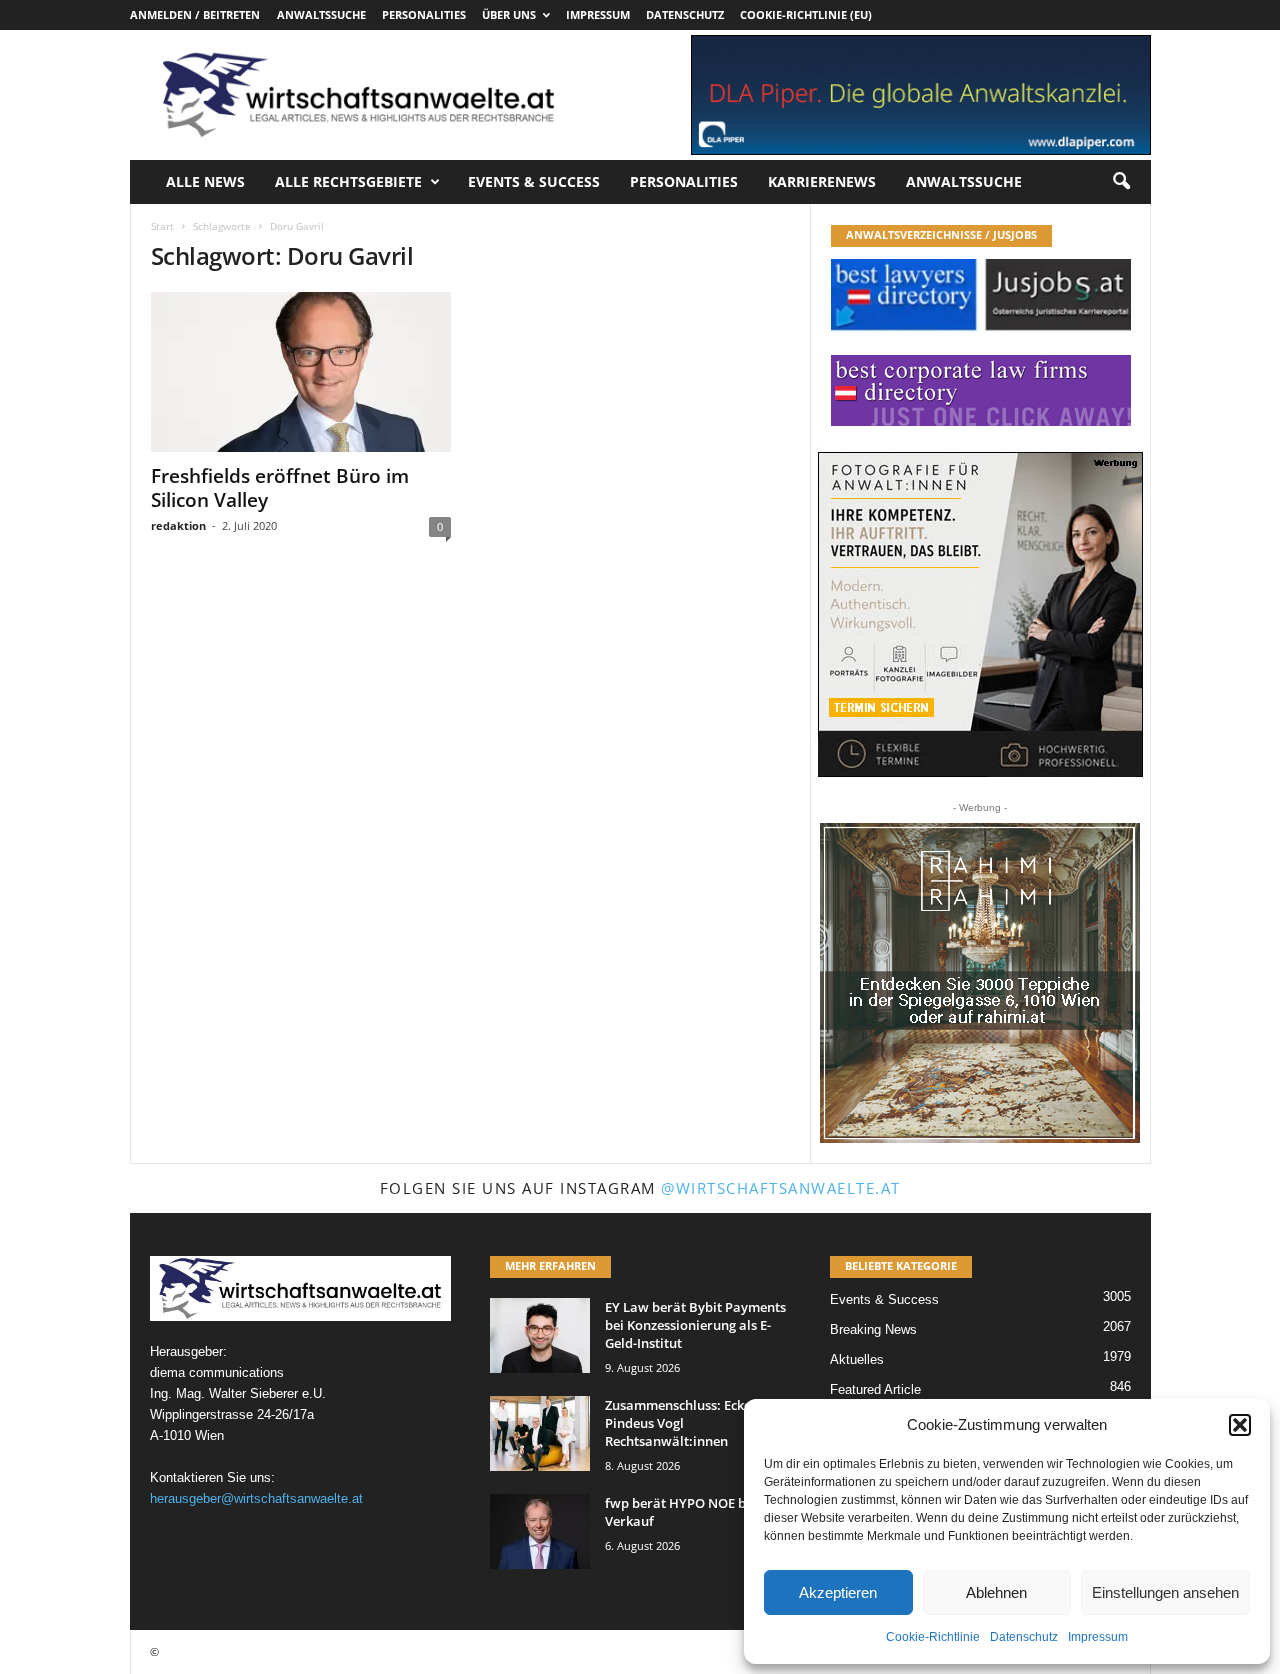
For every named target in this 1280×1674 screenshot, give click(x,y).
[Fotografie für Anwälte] (980, 614)
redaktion (178, 525)
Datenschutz (1024, 1637)
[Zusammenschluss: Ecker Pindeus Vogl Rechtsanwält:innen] (540, 1433)
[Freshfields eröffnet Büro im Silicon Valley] (301, 372)
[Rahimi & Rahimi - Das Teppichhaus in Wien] (980, 983)
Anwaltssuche (321, 14)
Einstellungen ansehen (1165, 1592)
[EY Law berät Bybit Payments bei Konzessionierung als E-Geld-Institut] (540, 1335)
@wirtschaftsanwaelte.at (781, 1188)
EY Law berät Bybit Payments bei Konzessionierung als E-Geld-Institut (695, 1325)
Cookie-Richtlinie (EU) (806, 14)
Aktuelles (857, 1359)
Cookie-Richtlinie (933, 1637)
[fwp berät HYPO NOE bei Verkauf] (540, 1531)
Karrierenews (822, 181)
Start (162, 226)
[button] (1240, 1425)
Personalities (424, 14)
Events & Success (534, 181)
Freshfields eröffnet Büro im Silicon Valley (280, 488)
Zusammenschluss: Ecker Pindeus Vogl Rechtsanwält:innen (681, 1423)
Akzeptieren (838, 1592)
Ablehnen (996, 1592)
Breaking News (873, 1329)
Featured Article (875, 1389)
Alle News (205, 181)
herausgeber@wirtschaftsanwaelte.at (256, 1498)
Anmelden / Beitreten (195, 14)
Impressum (1098, 1637)
